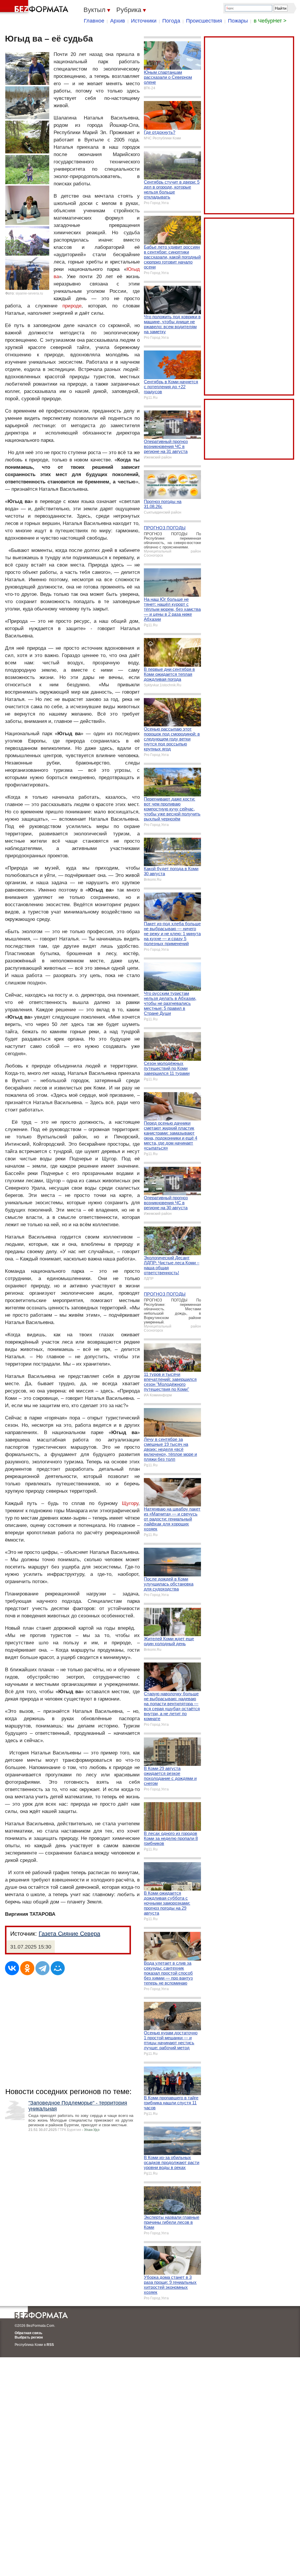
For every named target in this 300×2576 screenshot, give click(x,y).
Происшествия (204, 21)
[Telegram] (42, 1968)
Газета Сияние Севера (69, 1934)
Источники (144, 21)
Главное (94, 21)
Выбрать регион (29, 2337)
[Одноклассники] (27, 1968)
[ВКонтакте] (12, 1968)
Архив (118, 21)
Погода (171, 21)
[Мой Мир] (58, 1968)
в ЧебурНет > (270, 21)
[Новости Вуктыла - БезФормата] (35, 7)
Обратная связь (28, 2333)
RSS (50, 2345)
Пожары (238, 21)
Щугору (130, 1503)
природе (72, 306)
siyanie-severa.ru (29, 293)
